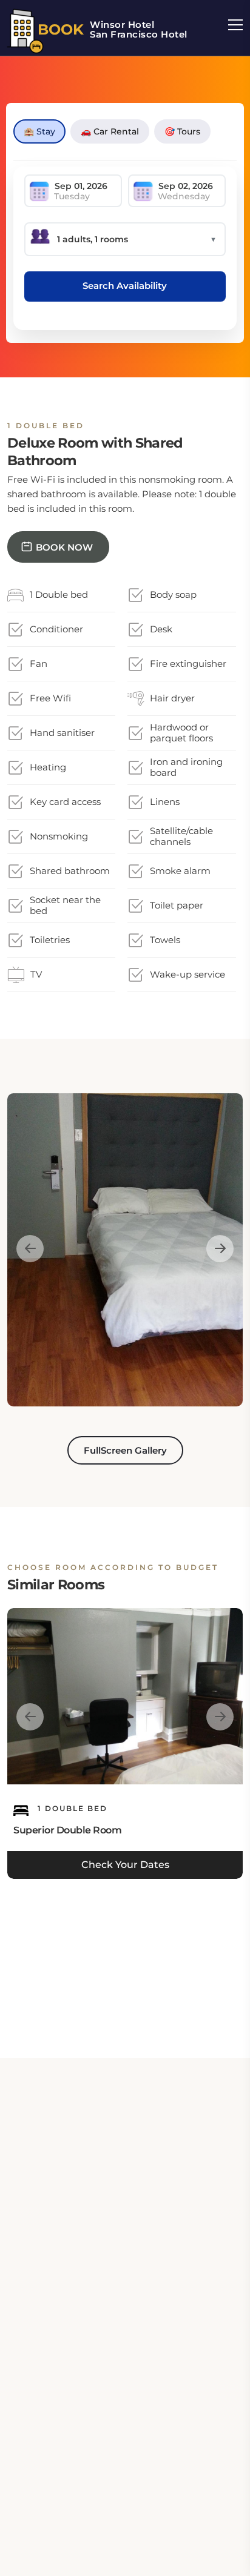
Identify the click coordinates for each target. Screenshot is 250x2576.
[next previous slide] (30, 1249)
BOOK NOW (64, 547)
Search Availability (125, 286)
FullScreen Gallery (125, 1450)
